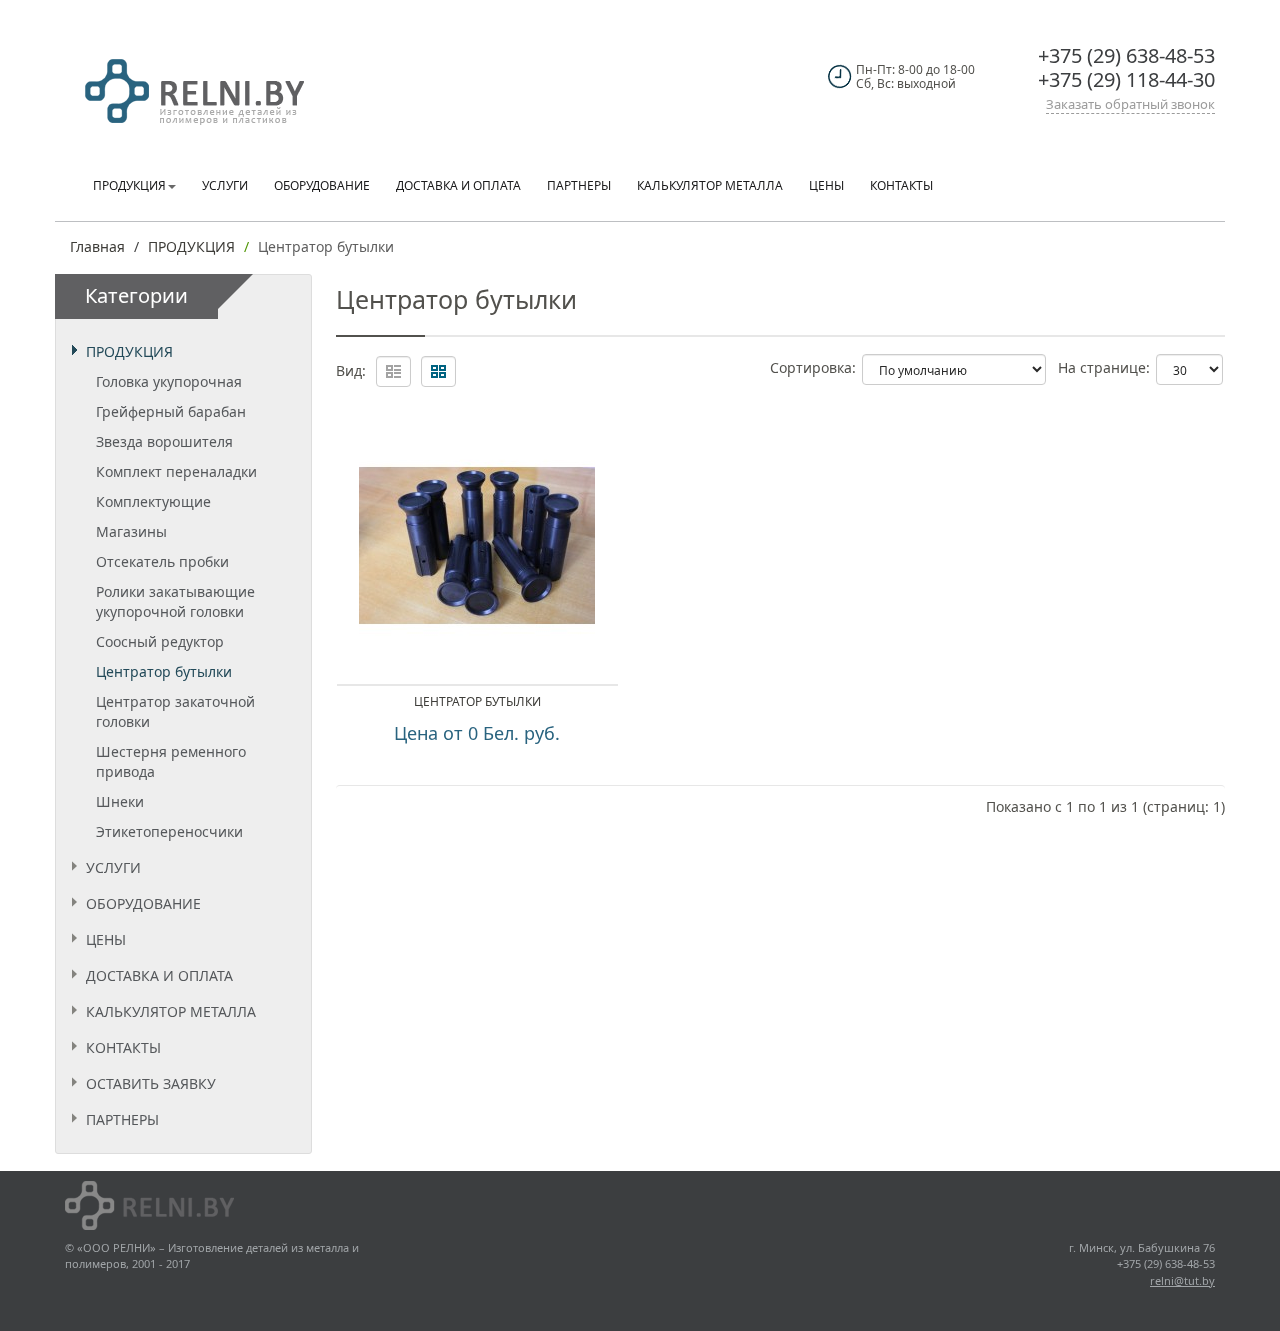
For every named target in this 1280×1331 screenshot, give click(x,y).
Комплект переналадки (176, 471)
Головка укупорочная (169, 381)
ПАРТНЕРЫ (122, 1119)
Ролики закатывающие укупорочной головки (175, 601)
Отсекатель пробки (162, 561)
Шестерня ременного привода (171, 761)
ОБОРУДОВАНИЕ (143, 903)
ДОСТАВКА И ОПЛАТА (159, 975)
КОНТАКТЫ (123, 1047)
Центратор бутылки (326, 246)
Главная (97, 246)
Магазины (131, 531)
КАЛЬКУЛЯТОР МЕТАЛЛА (171, 1011)
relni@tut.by (1182, 1280)
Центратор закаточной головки (175, 711)
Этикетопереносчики (169, 831)
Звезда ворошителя (164, 441)
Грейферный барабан (171, 411)
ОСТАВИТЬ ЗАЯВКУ (151, 1083)
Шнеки (120, 801)
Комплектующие (153, 501)
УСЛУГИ (113, 867)
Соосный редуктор (160, 641)
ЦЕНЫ (106, 939)
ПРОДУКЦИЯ (191, 246)
